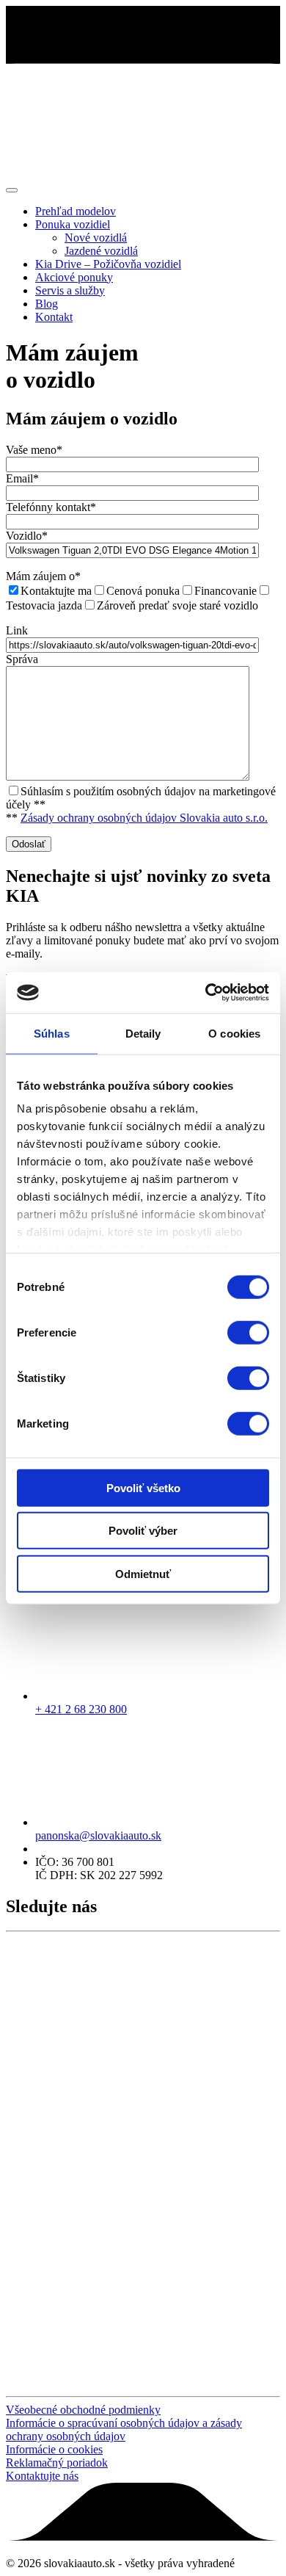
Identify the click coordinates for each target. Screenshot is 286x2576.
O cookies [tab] (234, 1033)
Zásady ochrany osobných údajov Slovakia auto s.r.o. (144, 818)
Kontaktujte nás (42, 2476)
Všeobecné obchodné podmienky (83, 2410)
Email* (22, 478)
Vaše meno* (34, 450)
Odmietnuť (143, 1573)
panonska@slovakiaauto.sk (98, 1835)
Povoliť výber (143, 1531)
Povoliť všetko (143, 1487)
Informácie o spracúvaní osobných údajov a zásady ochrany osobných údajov (124, 2430)
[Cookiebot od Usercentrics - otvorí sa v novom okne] (206, 993)
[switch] (248, 1332)
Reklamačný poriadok (57, 2463)
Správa (22, 659)
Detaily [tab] (143, 1033)
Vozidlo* (27, 536)
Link (17, 630)
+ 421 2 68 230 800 (81, 1709)
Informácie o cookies (54, 2449)
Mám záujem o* (43, 576)
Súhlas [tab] (52, 1033)
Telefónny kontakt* (51, 507)
